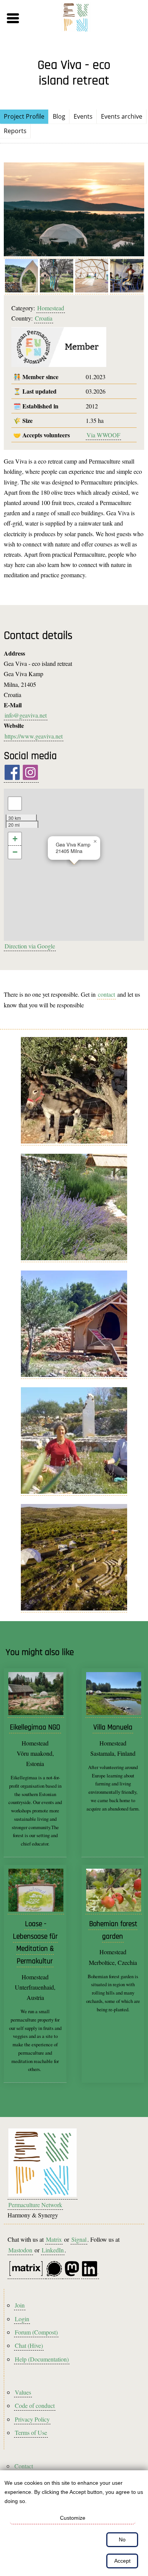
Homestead (51, 308)
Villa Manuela (113, 1727)
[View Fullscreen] (15, 804)
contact (106, 994)
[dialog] (74, 2523)
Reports (15, 131)
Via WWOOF (103, 435)
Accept (122, 2561)
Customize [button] (73, 2518)
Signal (79, 2239)
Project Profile (24, 116)
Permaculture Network (35, 2205)
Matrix (54, 2239)
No (122, 2539)
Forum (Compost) (36, 2332)
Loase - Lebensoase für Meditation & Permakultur (35, 1943)
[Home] (76, 18)
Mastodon (20, 2250)
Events (83, 116)
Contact (24, 2466)
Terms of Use (31, 2432)
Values (23, 2392)
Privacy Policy (32, 2419)
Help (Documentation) (42, 2359)
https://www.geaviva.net (34, 736)
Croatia (44, 318)
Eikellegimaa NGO (35, 1727)
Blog (59, 116)
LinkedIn (53, 2250)
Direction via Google (30, 946)
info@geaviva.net (26, 715)
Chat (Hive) (29, 2345)
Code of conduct (35, 2405)
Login (22, 2319)
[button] (27, 18)
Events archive (122, 116)
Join (20, 2305)
